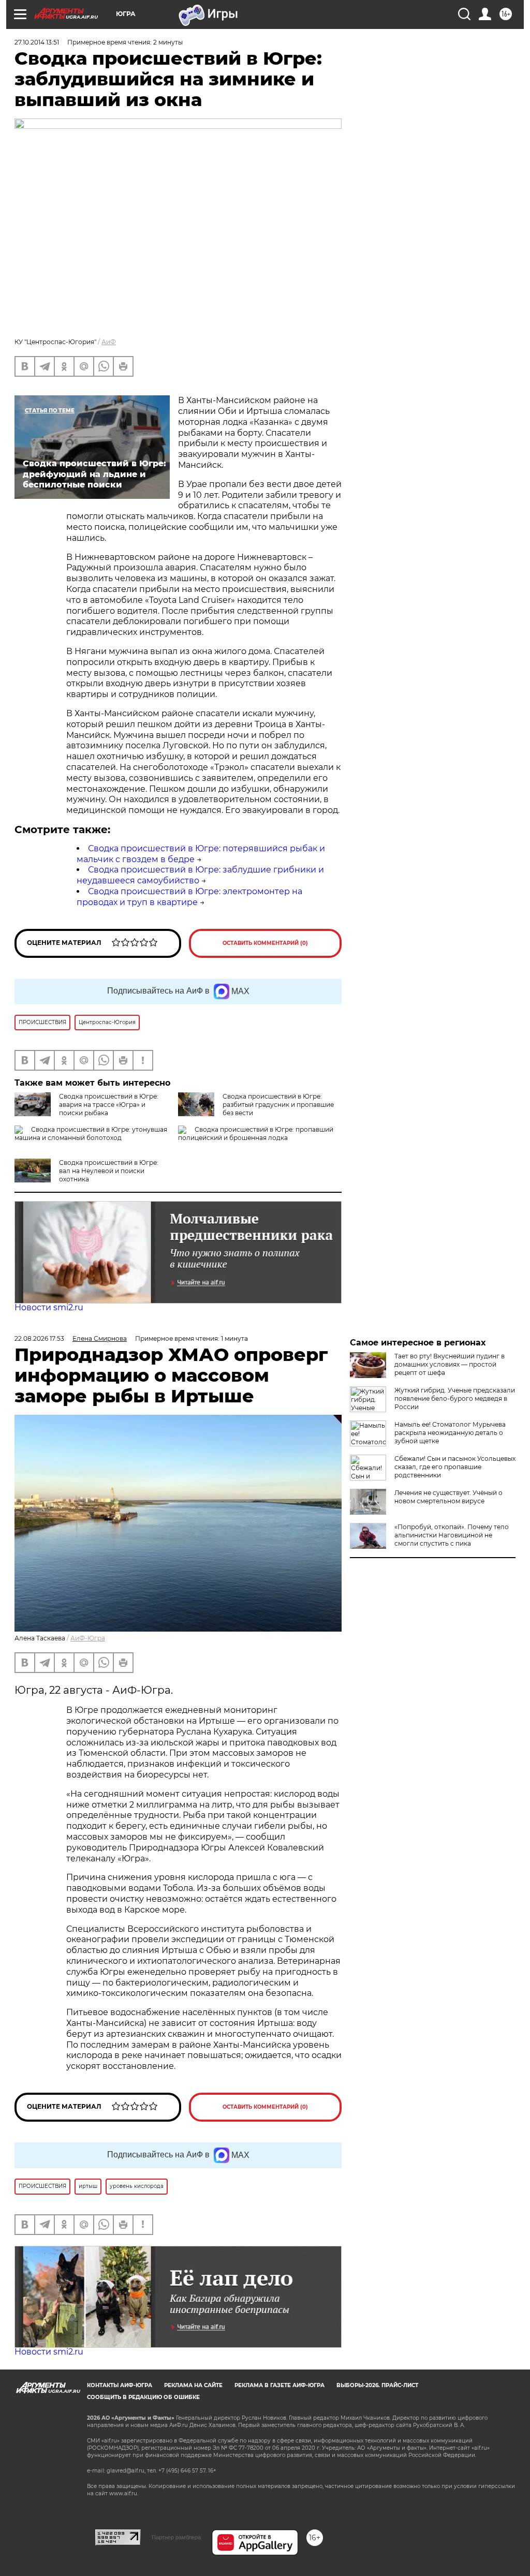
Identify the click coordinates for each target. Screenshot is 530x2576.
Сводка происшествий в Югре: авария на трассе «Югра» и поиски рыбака (109, 1105)
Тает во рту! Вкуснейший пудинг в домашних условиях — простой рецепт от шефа (450, 1364)
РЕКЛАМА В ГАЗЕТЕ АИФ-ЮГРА (279, 2385)
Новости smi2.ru (49, 1307)
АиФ (109, 342)
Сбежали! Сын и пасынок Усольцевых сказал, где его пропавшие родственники (455, 1467)
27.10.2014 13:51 (37, 42)
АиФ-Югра (88, 1638)
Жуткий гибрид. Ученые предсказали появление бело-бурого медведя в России (455, 1398)
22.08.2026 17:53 (39, 1338)
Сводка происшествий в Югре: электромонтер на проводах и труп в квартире (189, 897)
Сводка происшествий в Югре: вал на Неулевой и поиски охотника (109, 1171)
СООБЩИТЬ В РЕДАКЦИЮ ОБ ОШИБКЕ (143, 2397)
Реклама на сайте (193, 2385)
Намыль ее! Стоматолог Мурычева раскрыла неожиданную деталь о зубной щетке (450, 1433)
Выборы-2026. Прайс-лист (377, 2385)
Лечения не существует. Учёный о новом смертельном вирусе (448, 1497)
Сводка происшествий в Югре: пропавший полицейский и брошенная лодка (256, 1134)
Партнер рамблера (176, 2537)
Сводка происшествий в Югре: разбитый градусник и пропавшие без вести (278, 1105)
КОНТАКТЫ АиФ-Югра (120, 2385)
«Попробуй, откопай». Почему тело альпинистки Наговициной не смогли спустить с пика (452, 1535)
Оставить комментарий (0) (265, 943)
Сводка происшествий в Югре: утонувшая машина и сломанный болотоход (91, 1134)
